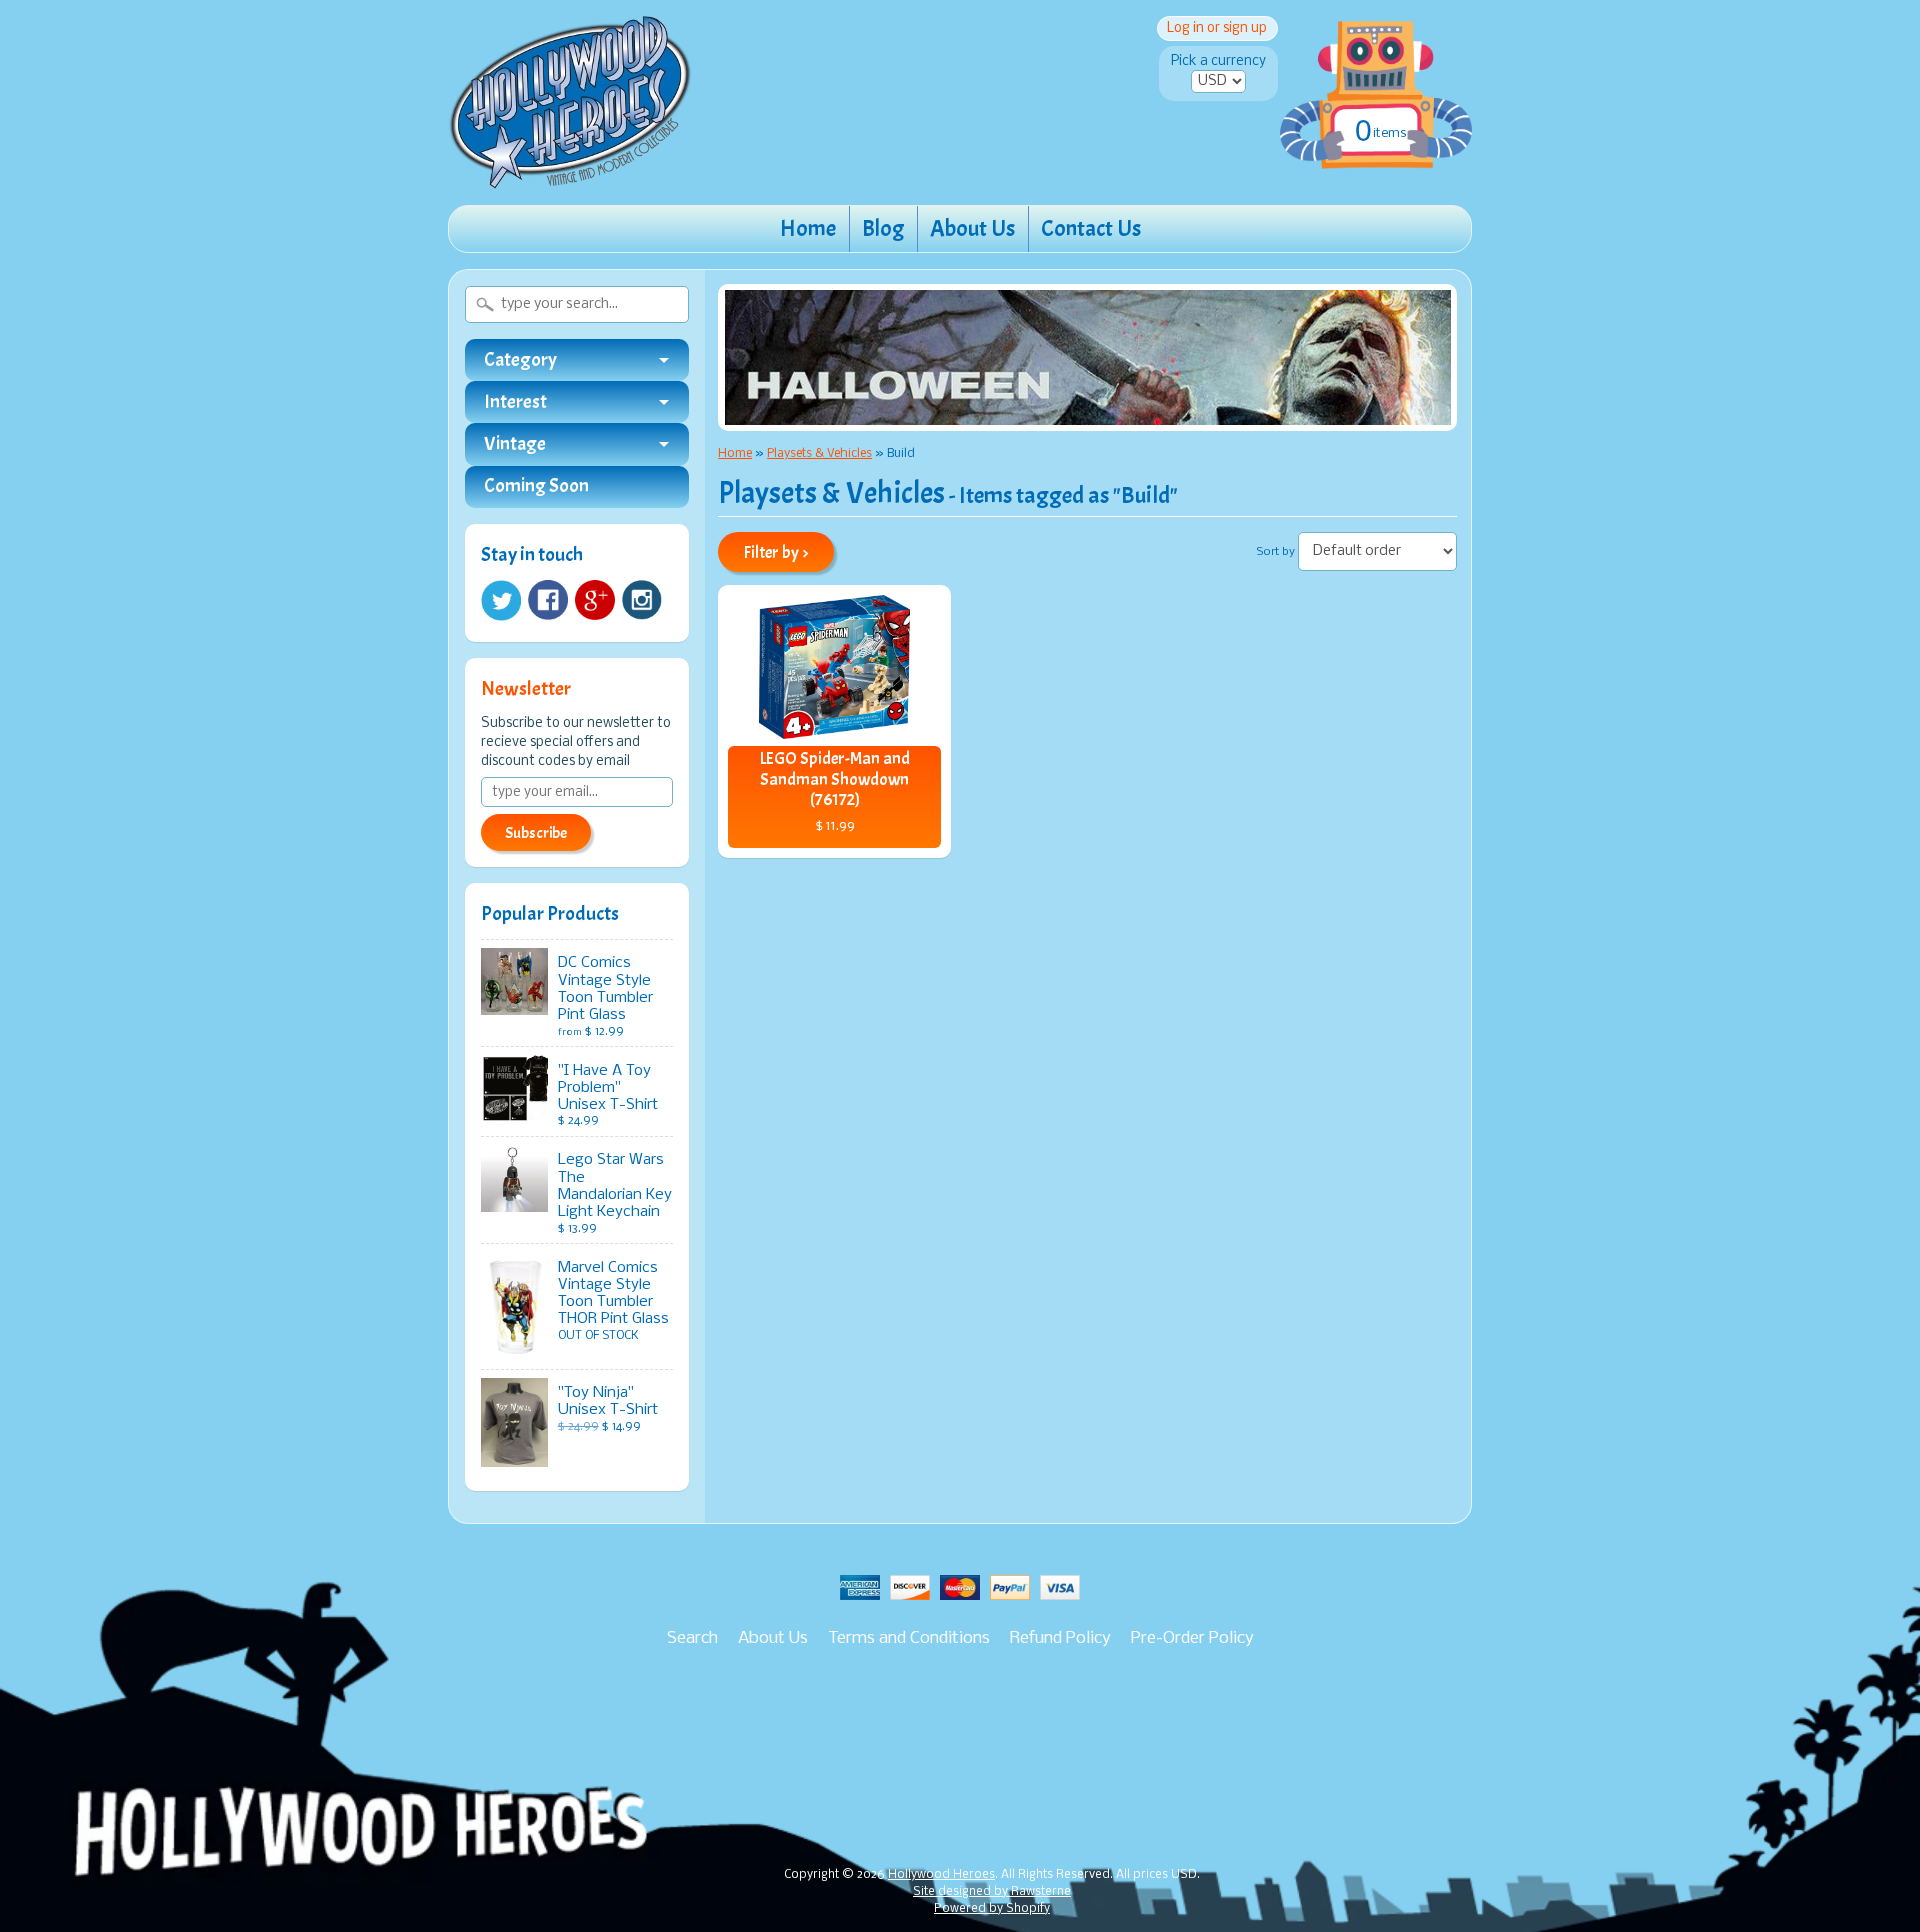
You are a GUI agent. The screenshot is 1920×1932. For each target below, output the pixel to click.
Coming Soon (536, 486)
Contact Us (1091, 228)
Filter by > (776, 552)
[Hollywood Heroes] (570, 176)
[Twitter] (501, 600)
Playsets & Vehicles (819, 453)
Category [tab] (520, 360)
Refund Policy (1060, 1638)
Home (808, 228)
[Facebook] (548, 600)
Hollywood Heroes (941, 1875)
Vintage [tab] (515, 444)
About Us (972, 228)
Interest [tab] (515, 402)
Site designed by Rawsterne (992, 1892)
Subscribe (536, 833)
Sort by (1276, 552)
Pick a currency (1218, 61)
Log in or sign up (1217, 28)
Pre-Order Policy (1192, 1638)
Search (692, 1638)
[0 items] (1376, 74)
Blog (883, 228)
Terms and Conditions (909, 1638)
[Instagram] (642, 600)
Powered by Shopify (992, 1909)
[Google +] (595, 600)
